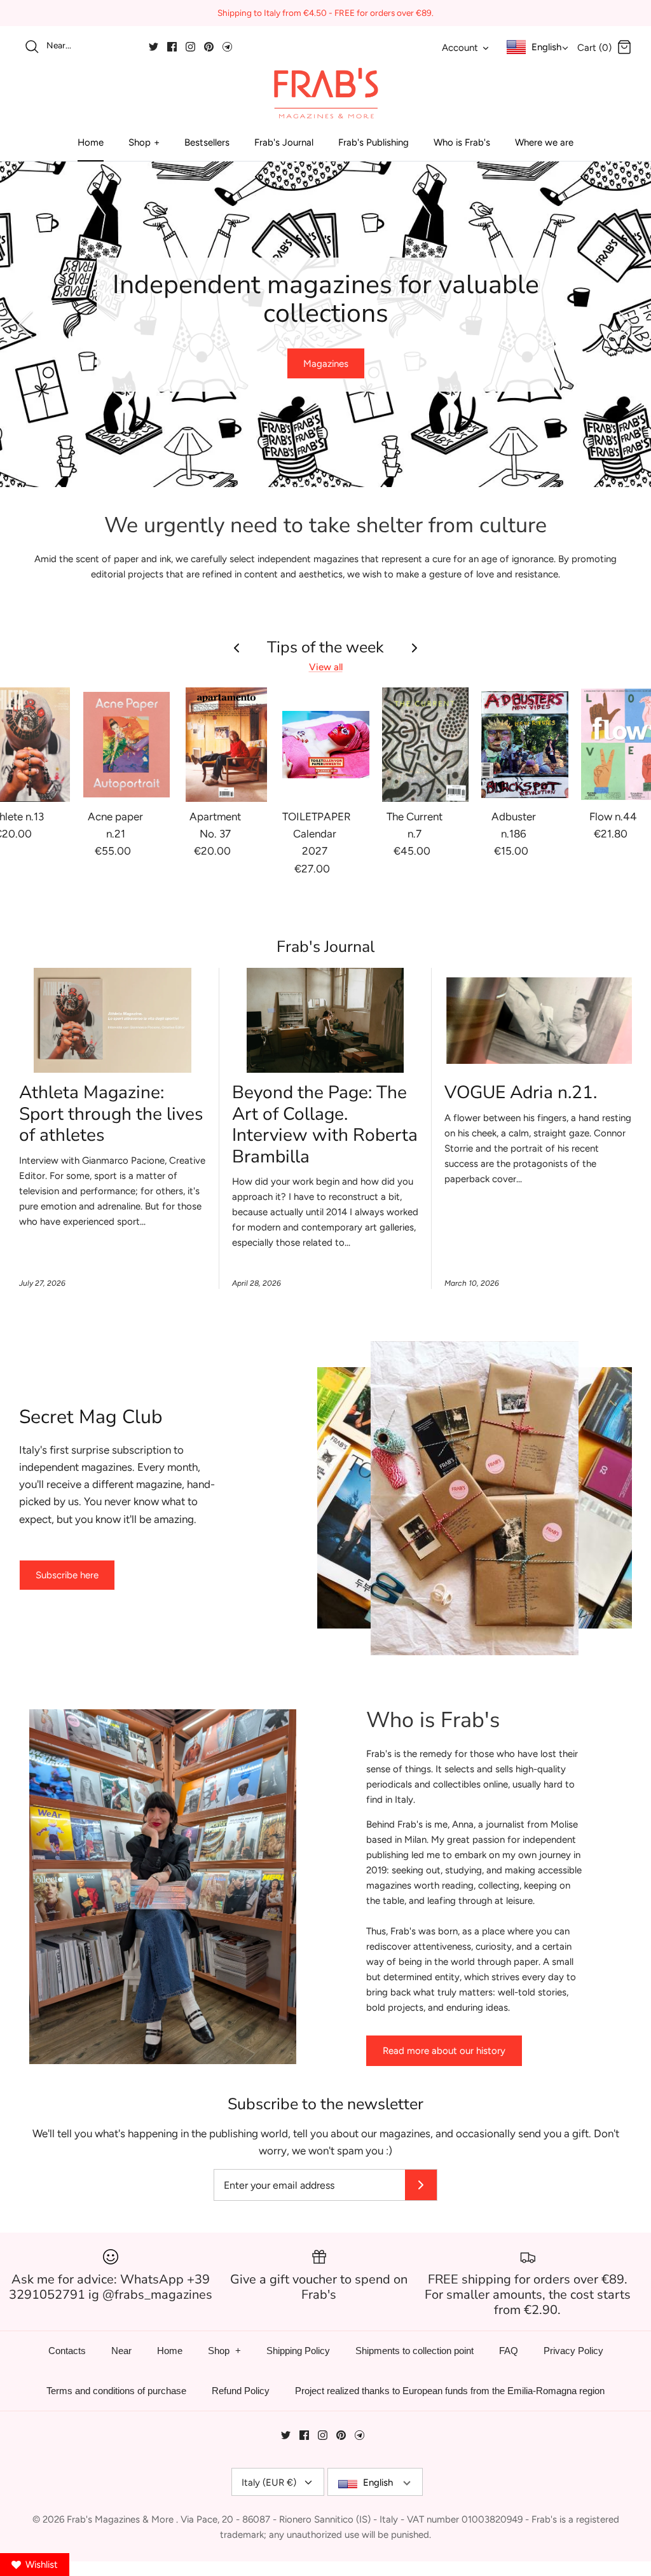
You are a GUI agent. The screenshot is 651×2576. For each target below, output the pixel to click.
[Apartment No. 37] (226, 745)
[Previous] (25, 324)
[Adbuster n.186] (525, 745)
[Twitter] (154, 47)
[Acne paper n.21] (127, 745)
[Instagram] (190, 47)
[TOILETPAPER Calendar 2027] (326, 745)
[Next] (626, 324)
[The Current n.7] (426, 745)
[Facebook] (172, 47)
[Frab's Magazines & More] (325, 93)
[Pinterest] (209, 47)
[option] (325, 324)
